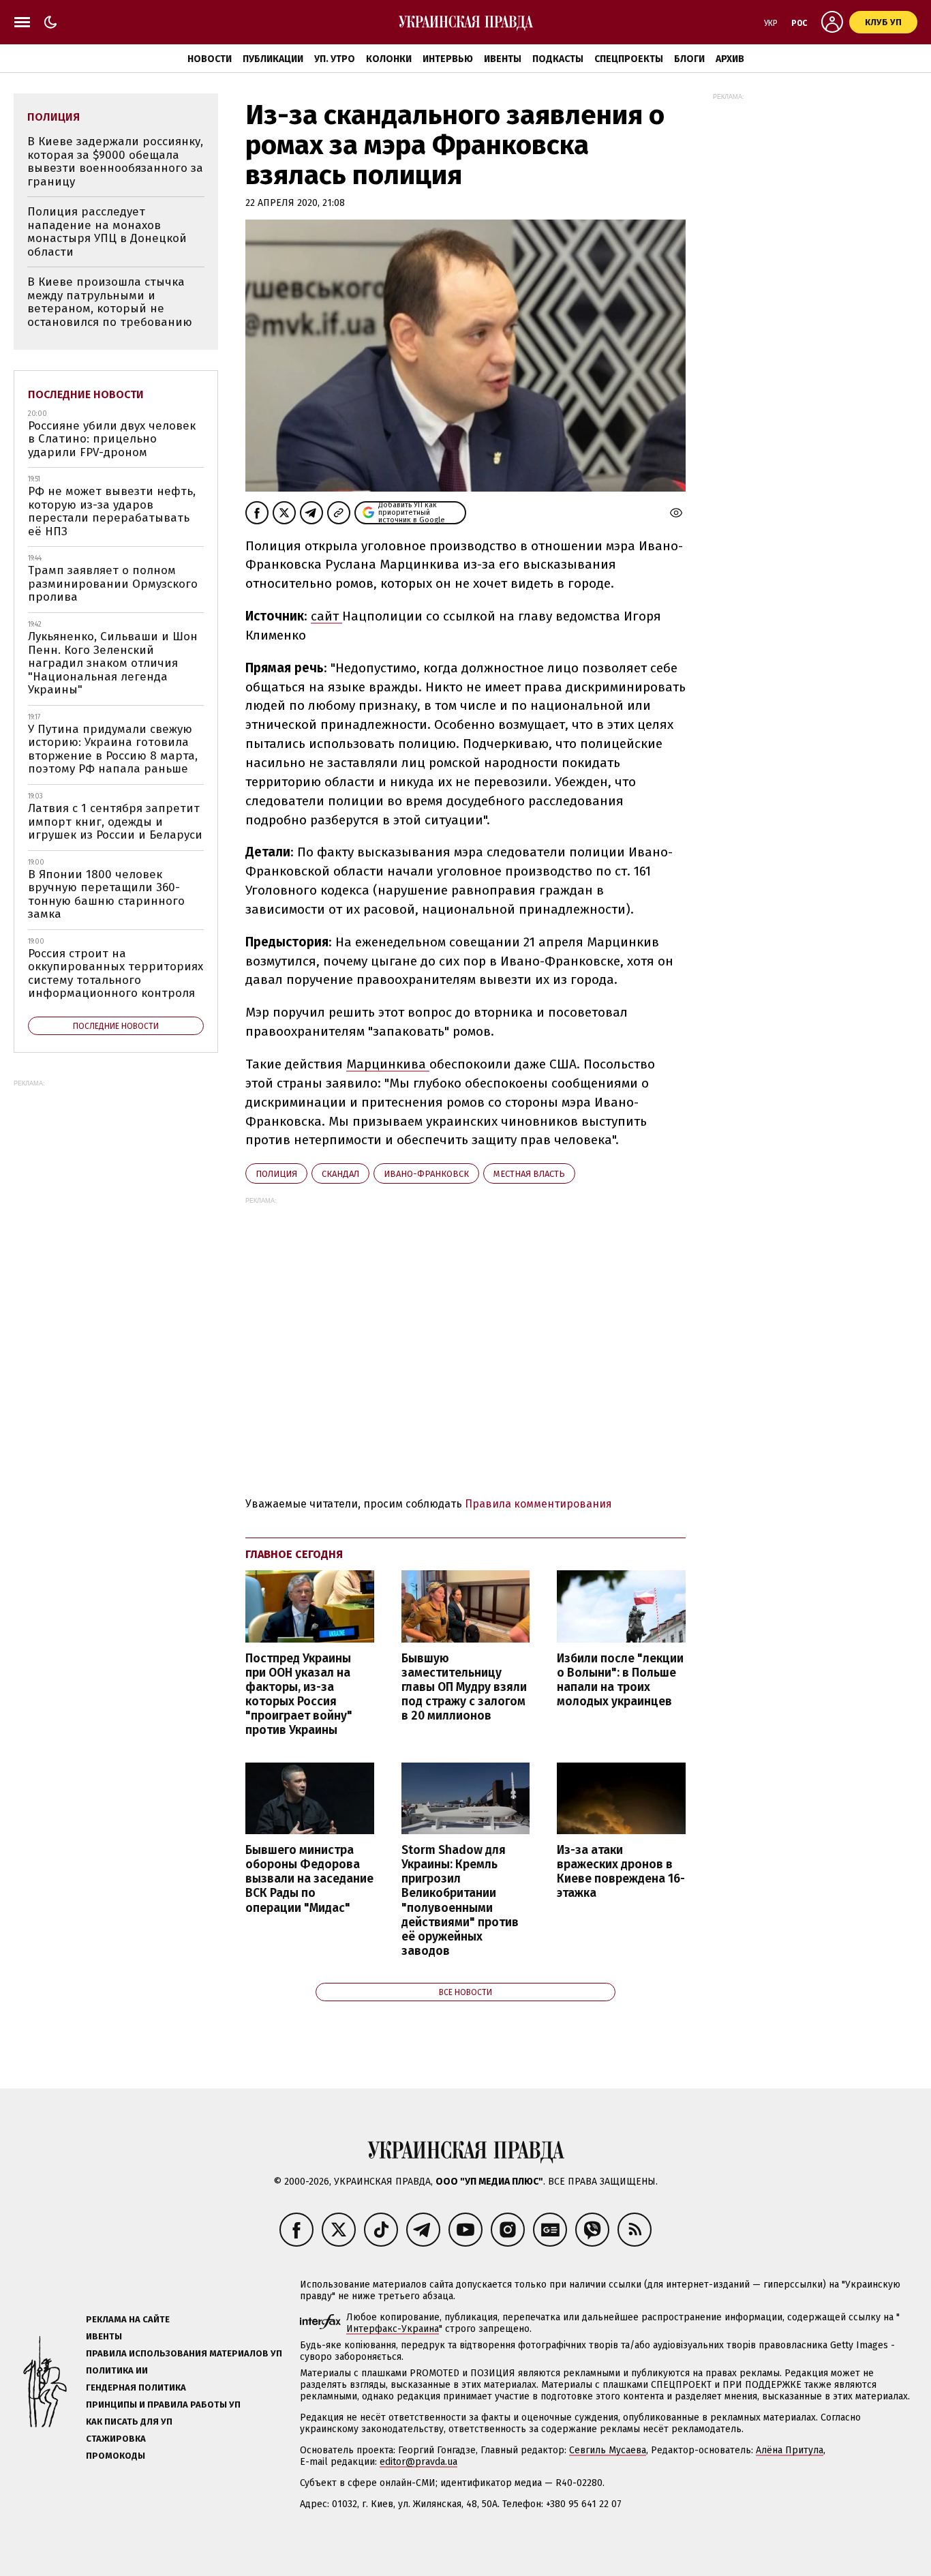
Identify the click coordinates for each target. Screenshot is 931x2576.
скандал (340, 1174)
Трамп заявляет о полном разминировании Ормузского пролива (113, 584)
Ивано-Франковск (426, 1174)
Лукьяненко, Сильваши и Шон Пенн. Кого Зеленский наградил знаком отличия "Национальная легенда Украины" (113, 663)
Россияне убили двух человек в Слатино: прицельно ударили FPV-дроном (112, 439)
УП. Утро (335, 59)
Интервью (448, 59)
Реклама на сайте (128, 2319)
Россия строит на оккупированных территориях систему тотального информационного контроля (116, 974)
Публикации (273, 59)
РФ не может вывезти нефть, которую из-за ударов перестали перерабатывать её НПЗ (112, 511)
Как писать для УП (129, 2422)
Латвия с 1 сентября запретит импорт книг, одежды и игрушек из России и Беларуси (115, 822)
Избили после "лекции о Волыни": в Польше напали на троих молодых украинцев (620, 1680)
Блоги (689, 59)
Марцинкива (388, 1064)
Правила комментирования (538, 1504)
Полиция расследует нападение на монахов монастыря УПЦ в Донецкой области (107, 232)
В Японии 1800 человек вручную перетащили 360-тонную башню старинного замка (106, 895)
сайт (326, 616)
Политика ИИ (117, 2370)
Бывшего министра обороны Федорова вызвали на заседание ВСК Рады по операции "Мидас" (309, 1879)
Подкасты (558, 59)
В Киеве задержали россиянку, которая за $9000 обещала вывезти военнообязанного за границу (115, 162)
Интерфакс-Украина (393, 2329)
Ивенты (503, 59)
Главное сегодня (294, 1554)
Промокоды (116, 2456)
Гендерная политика (136, 2387)
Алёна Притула (790, 2450)
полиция (276, 1174)
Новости (210, 59)
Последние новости (86, 394)
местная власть (529, 1174)
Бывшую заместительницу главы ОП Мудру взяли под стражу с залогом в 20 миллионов (464, 1688)
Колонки (389, 59)
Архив (730, 59)
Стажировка (116, 2439)
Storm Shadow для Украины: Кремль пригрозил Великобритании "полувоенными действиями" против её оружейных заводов (460, 1901)
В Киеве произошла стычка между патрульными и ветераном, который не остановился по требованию (110, 302)
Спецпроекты (629, 59)
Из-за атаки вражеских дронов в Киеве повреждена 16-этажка (621, 1872)
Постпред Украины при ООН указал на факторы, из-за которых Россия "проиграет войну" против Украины (299, 1695)
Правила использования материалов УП (184, 2353)
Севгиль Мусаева (608, 2450)
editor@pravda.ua (418, 2462)
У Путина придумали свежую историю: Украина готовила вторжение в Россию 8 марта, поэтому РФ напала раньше (113, 749)
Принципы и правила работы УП (163, 2405)
